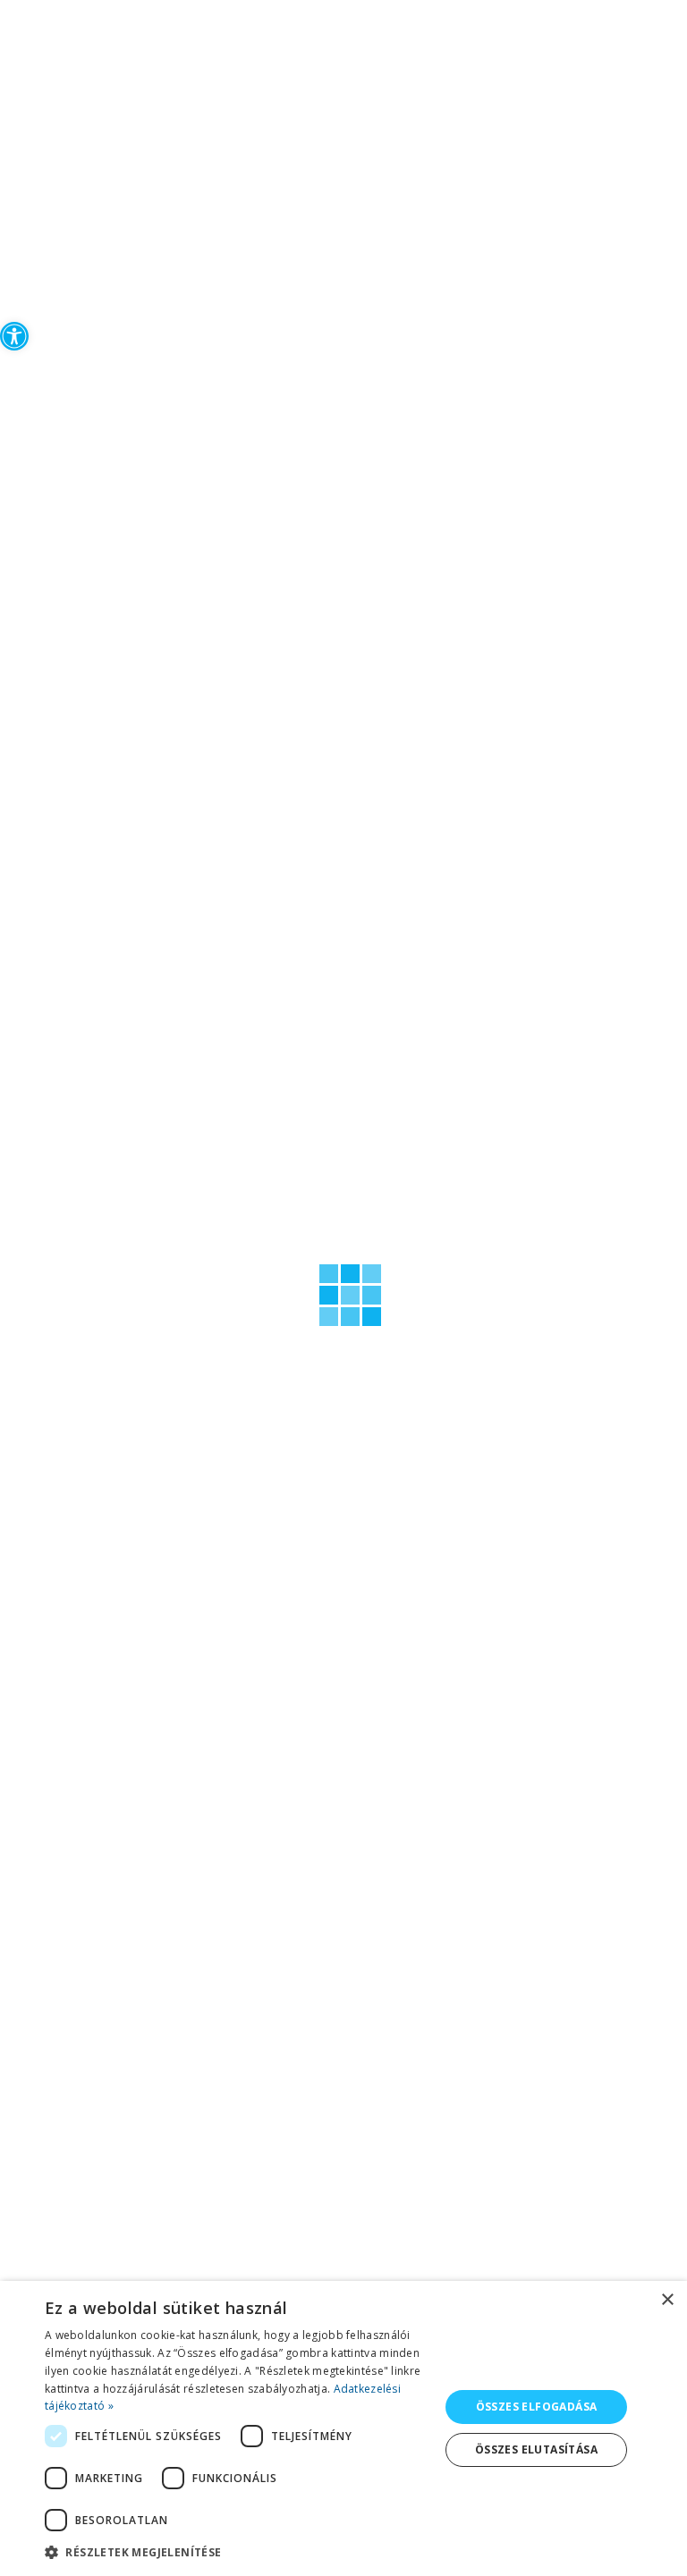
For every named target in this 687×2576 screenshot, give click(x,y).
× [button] (667, 2300)
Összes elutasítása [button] (536, 2449)
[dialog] (343, 2428)
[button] (14, 336)
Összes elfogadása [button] (537, 2407)
